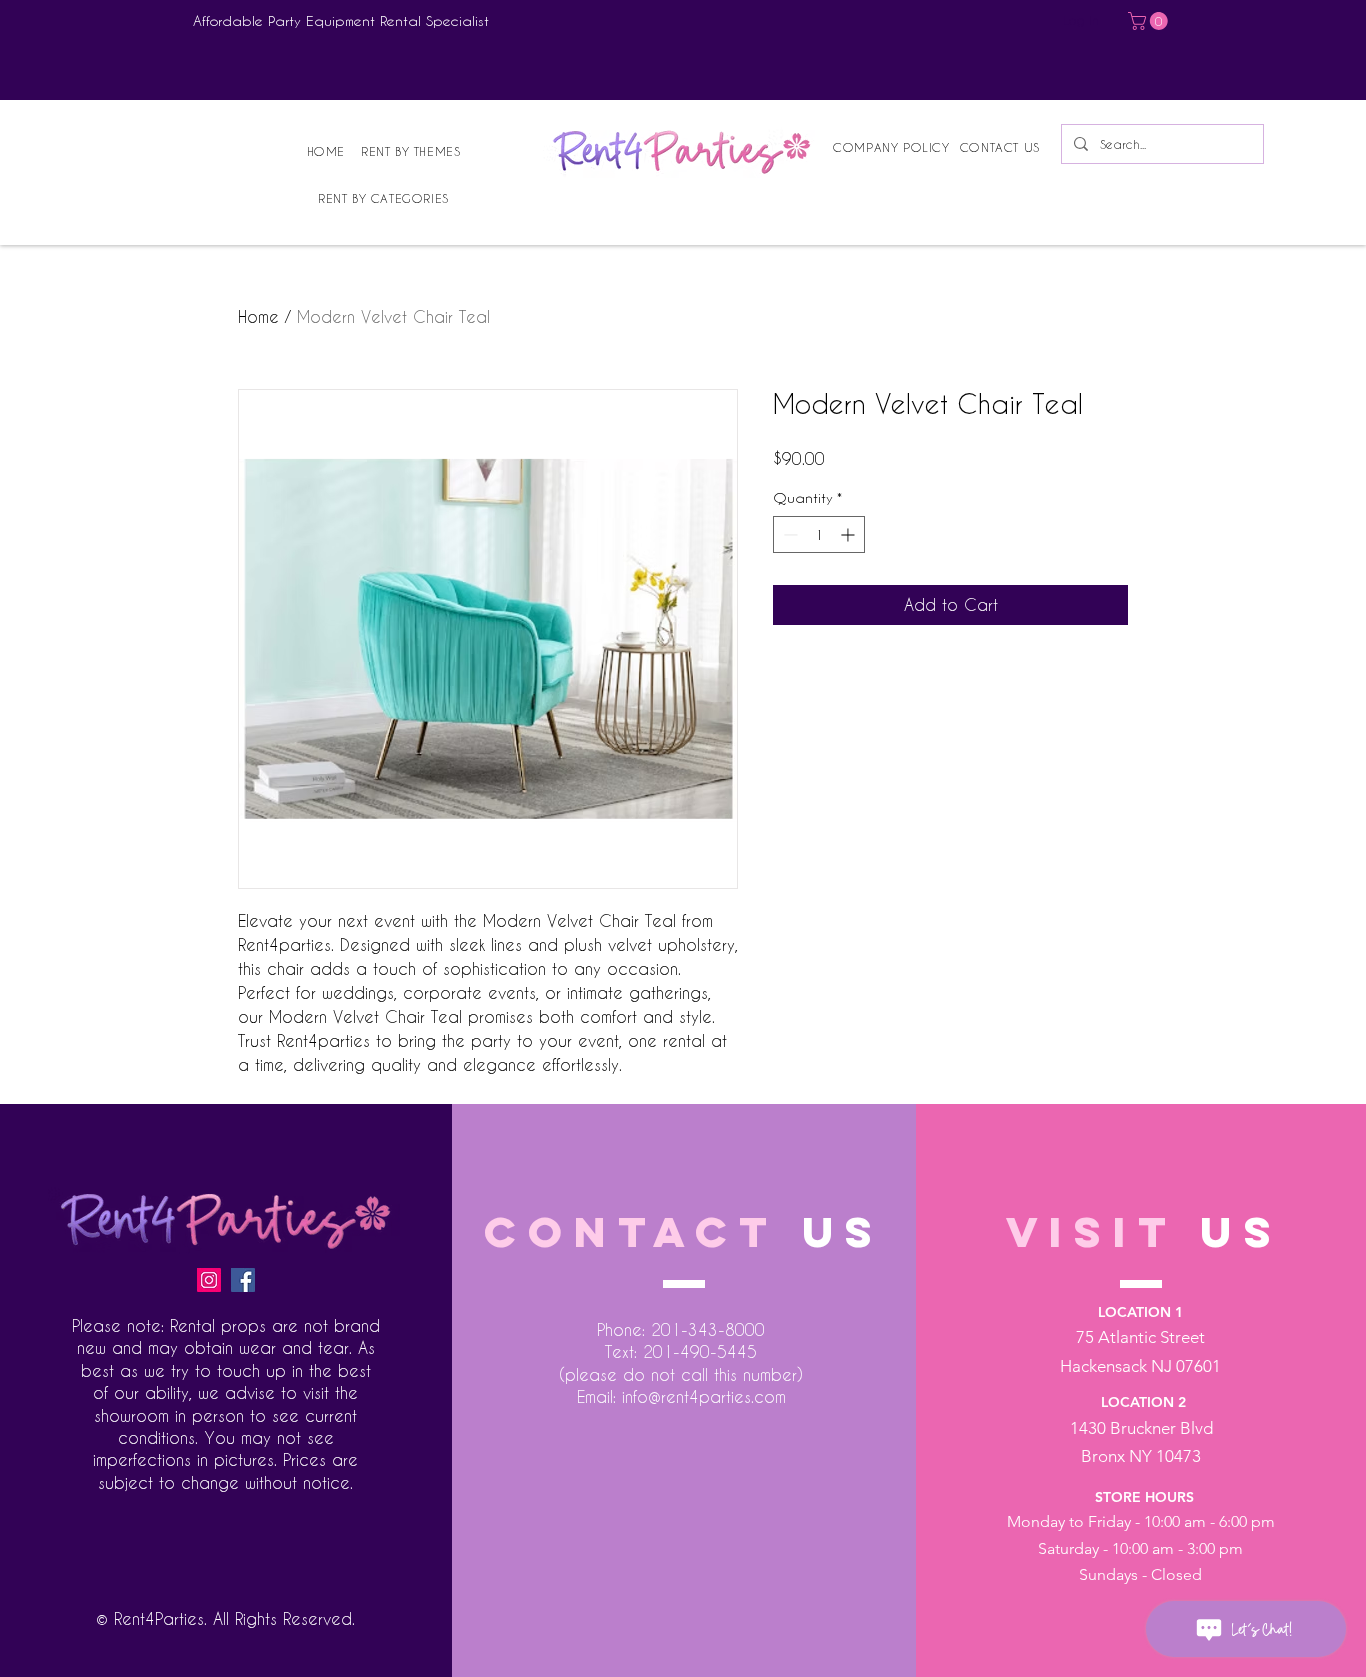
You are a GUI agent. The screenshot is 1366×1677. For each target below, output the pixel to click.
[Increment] (849, 534)
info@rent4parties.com (704, 1396)
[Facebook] (243, 1280)
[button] (1150, 21)
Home (258, 316)
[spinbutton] (819, 534)
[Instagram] (209, 1280)
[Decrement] (788, 534)
